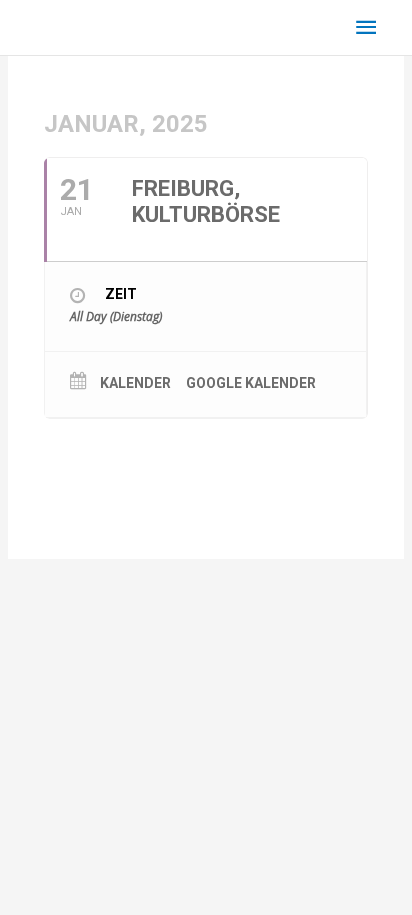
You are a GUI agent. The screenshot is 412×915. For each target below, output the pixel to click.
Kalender (135, 383)
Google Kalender (251, 383)
